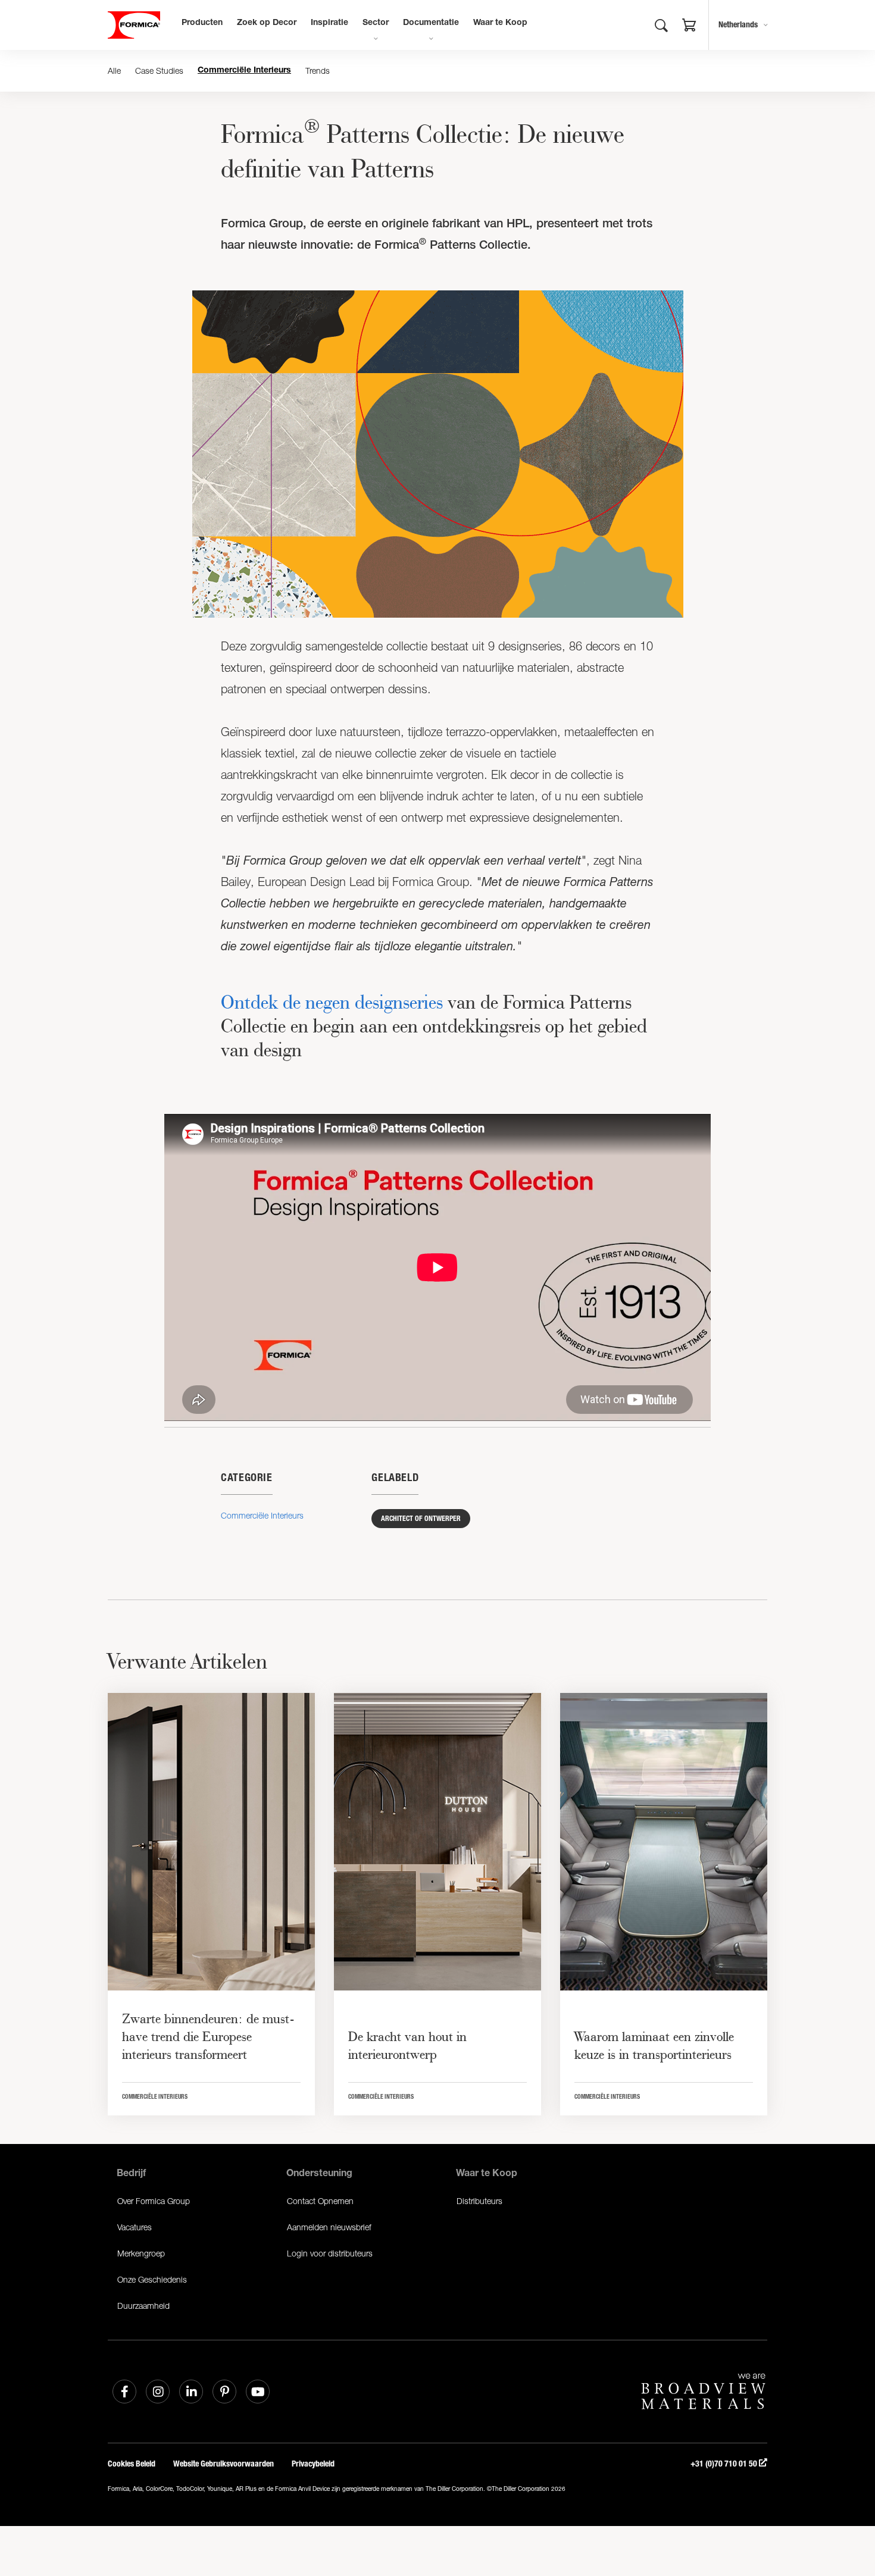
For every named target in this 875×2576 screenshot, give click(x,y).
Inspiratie (329, 23)
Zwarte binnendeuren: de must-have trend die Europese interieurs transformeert (208, 2036)
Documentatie (431, 23)
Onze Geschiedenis (152, 2279)
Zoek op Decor (267, 23)
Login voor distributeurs (330, 2253)
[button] (689, 27)
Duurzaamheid (143, 2306)
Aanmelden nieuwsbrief (329, 2227)
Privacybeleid (313, 2464)
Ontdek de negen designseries (332, 1002)
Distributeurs (479, 2201)
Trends (318, 71)
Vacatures (135, 2227)
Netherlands (738, 25)
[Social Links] (124, 2392)
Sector (376, 23)
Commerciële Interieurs (244, 71)
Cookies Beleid (132, 2464)
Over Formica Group (154, 2201)
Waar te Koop (500, 23)
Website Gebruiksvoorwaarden (224, 2464)
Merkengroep (141, 2253)
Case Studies (159, 71)
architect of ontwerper (421, 1519)
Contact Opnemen (320, 2201)
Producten (202, 23)
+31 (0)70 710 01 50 (725, 2464)
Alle (114, 71)
